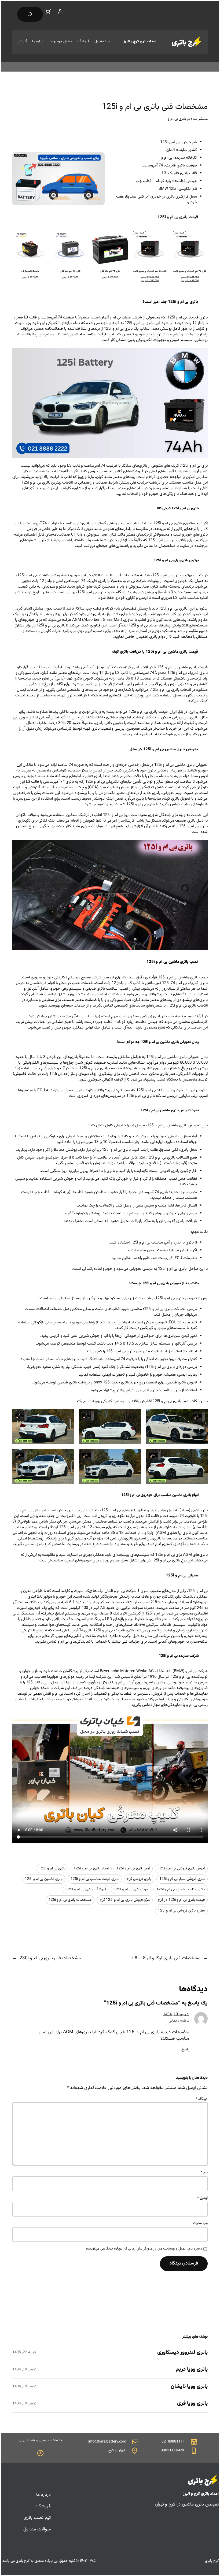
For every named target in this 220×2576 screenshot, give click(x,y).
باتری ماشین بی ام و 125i (44, 1879)
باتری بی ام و (177, 119)
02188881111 (173, 2442)
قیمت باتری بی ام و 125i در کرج (181, 1900)
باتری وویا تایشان (189, 2387)
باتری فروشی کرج (139, 1879)
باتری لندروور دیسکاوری (182, 2353)
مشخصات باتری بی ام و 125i (70, 1900)
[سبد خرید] (49, 12)
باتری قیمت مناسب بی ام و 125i (95, 1879)
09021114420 (172, 2451)
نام (204, 2173)
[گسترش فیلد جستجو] (30, 14)
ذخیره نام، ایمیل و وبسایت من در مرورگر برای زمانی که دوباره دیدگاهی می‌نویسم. (143, 2249)
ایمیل (202, 2198)
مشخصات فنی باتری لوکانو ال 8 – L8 (166, 1958)
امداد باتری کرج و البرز (140, 42)
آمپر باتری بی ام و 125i (133, 1869)
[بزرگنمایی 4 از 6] (201, 1456)
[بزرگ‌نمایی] (98, 159)
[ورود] (60, 12)
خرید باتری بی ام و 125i (131, 1890)
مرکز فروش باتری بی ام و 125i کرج (125, 1900)
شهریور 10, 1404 (176, 2014)
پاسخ (185, 2050)
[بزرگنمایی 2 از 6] (134, 1416)
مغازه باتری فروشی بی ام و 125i (181, 1911)
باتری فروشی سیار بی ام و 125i (182, 1879)
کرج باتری (23, 2561)
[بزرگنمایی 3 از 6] (67, 1416)
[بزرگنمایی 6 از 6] (67, 1456)
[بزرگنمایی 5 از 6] (134, 1456)
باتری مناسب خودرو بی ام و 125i (181, 1890)
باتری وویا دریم (192, 2370)
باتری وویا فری (192, 2404)
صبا (81, 477)
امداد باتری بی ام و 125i (91, 1869)
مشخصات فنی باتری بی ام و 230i (50, 1958)
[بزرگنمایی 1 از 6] (201, 1416)
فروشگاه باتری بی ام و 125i (86, 1890)
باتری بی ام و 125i (52, 1869)
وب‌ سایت (200, 2224)
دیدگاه (202, 2099)
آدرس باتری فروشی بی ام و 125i (181, 1869)
